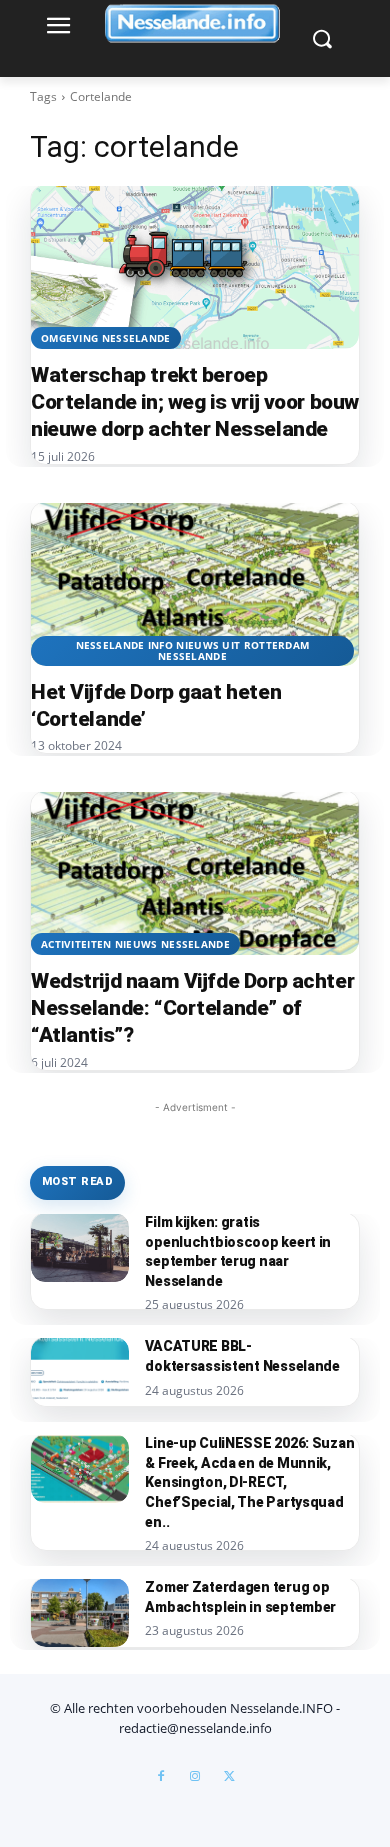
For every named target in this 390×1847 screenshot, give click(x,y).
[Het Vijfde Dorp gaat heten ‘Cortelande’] (195, 584)
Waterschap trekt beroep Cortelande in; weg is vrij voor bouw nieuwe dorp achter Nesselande (195, 402)
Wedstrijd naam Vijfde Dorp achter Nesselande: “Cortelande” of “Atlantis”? (192, 1008)
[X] (229, 1777)
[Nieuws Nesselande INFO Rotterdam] (195, 23)
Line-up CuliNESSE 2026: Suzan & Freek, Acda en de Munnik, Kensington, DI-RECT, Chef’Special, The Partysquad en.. (249, 1482)
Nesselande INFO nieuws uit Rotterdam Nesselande (193, 650)
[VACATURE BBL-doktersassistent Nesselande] (80, 1371)
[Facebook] (161, 1777)
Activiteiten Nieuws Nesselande (135, 944)
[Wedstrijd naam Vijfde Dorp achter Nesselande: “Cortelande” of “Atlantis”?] (195, 873)
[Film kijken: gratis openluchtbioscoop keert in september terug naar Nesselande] (80, 1247)
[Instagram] (195, 1777)
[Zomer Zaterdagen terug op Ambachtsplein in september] (80, 1612)
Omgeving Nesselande (106, 338)
